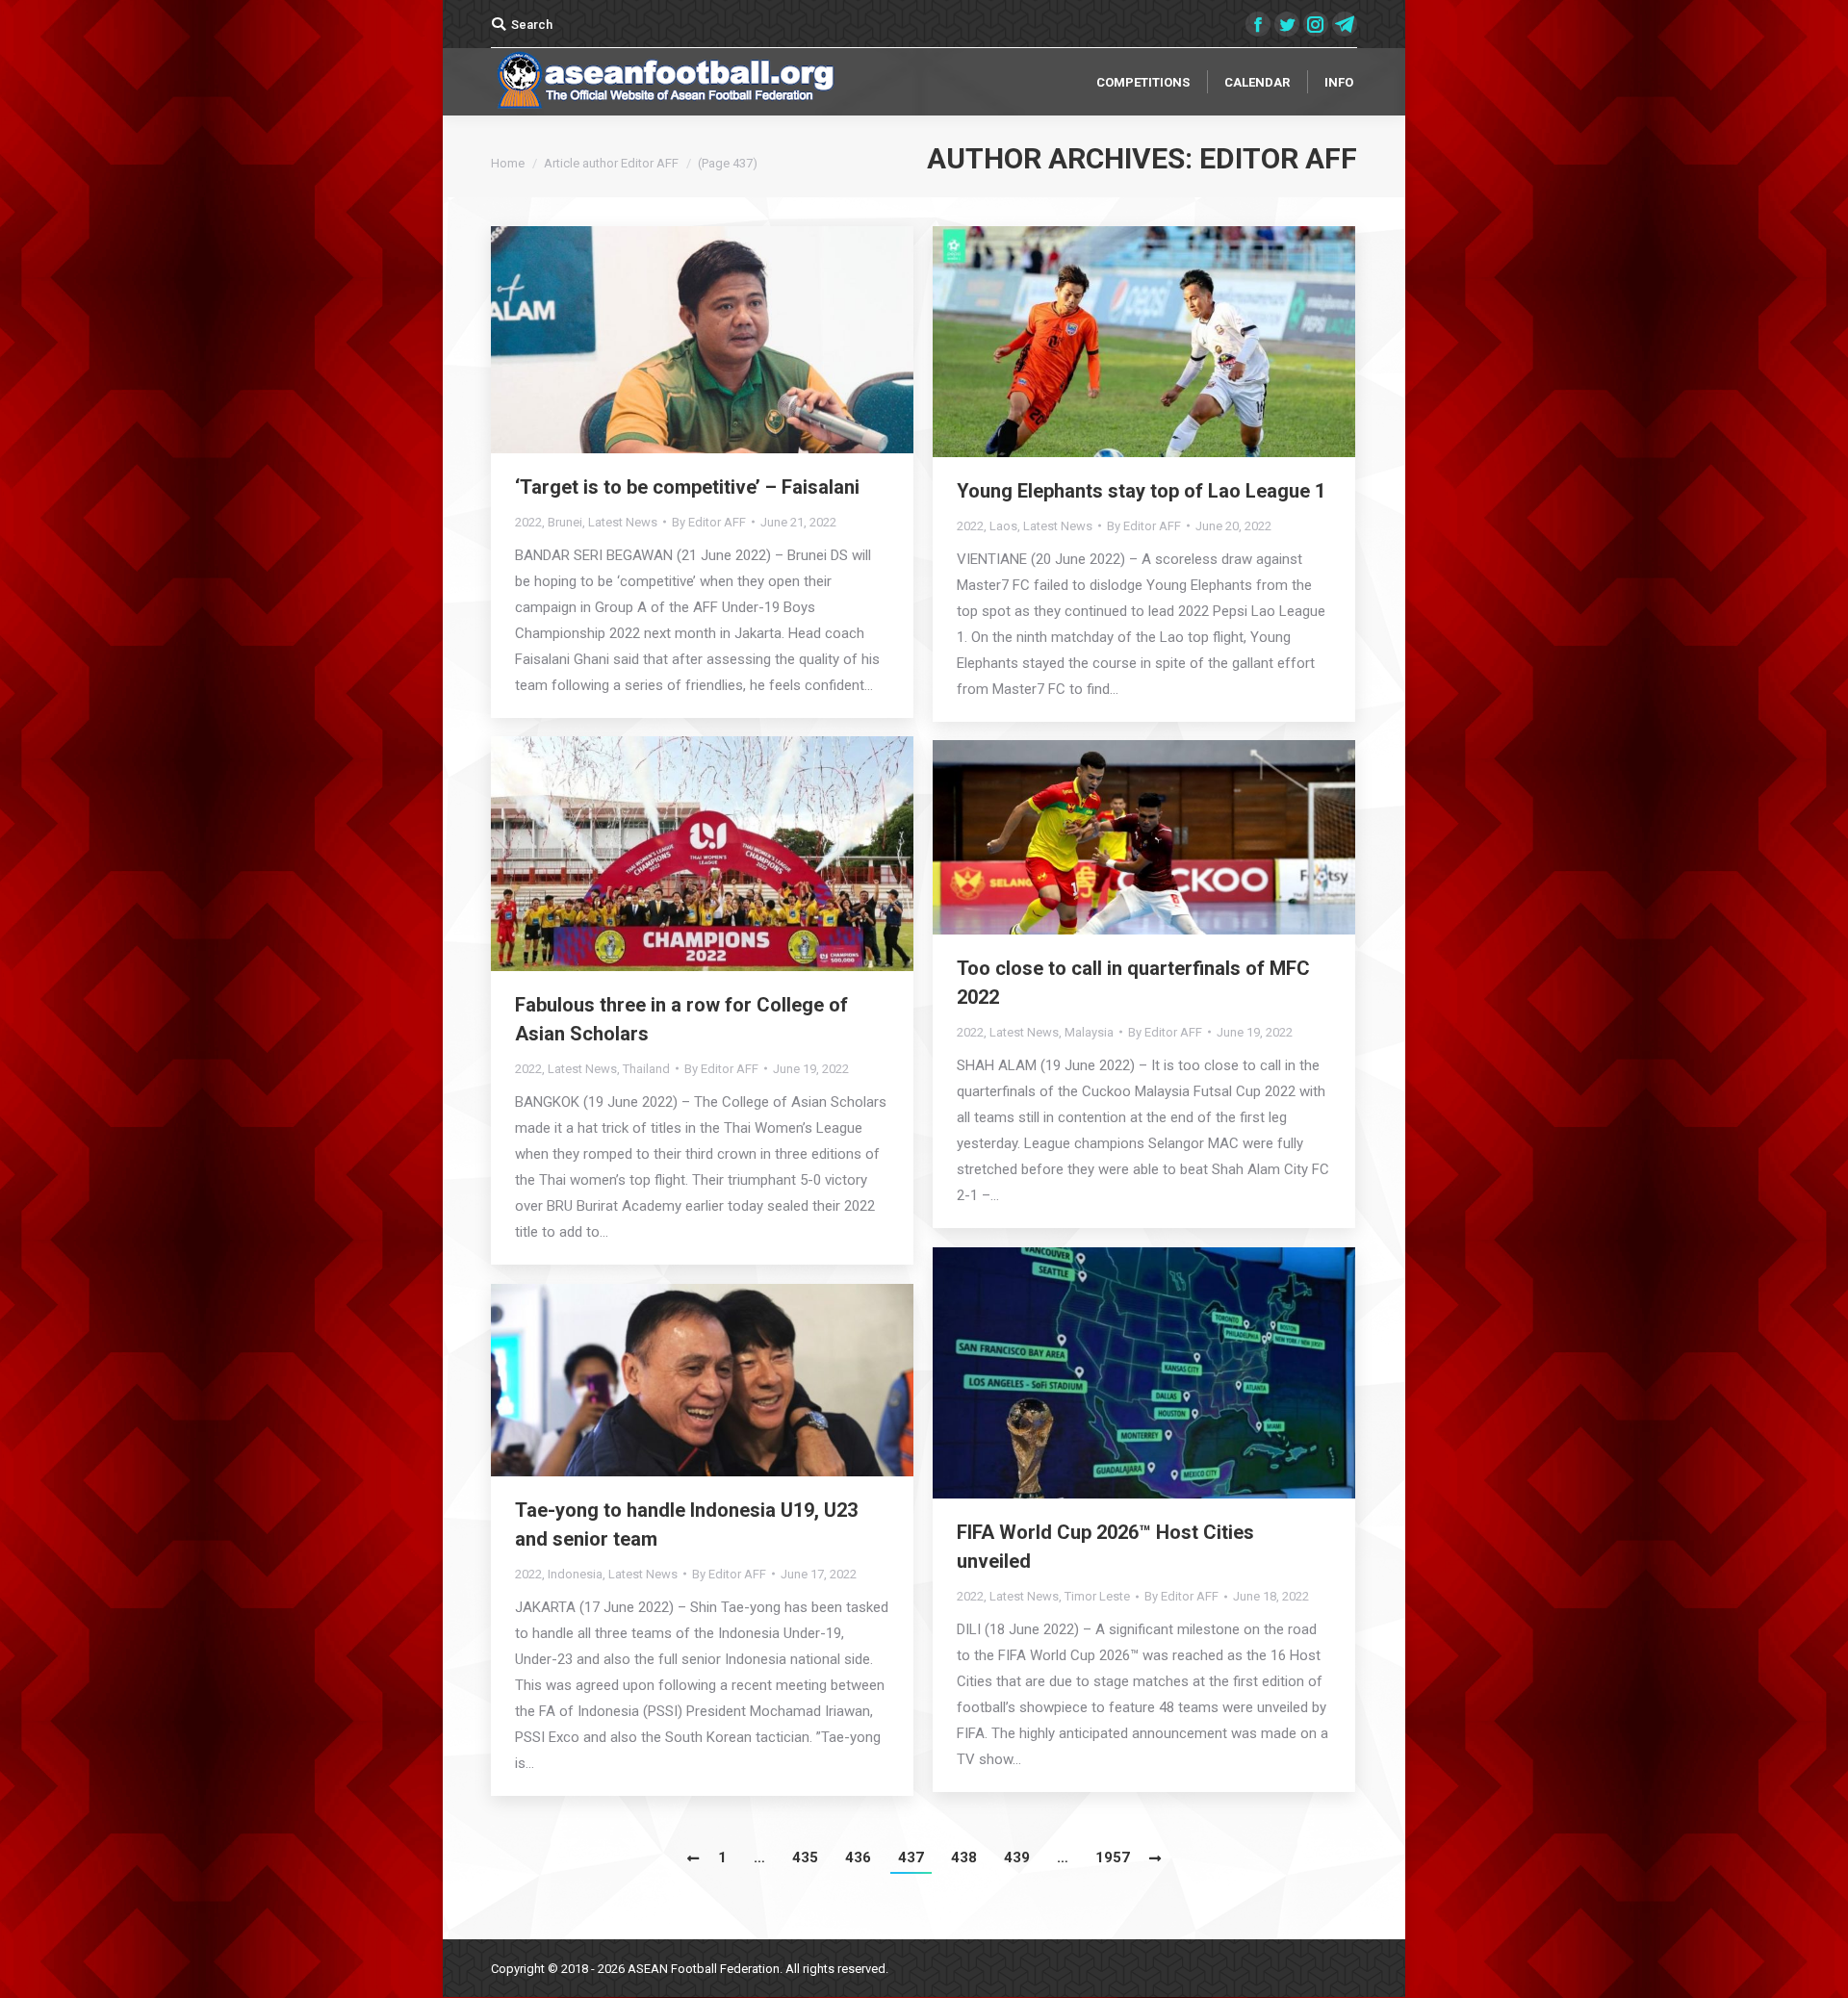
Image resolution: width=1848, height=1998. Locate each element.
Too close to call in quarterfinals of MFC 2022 (1133, 983)
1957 (1113, 1857)
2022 (528, 522)
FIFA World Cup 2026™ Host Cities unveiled (1105, 1547)
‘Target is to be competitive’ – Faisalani (687, 487)
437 (911, 1857)
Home (508, 163)
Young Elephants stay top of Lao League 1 (1141, 491)
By (709, 522)
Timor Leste (1097, 1596)
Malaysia (1089, 1032)
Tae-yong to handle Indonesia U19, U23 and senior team (686, 1524)
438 (964, 1857)
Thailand (646, 1069)
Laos (1003, 526)
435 (805, 1857)
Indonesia (575, 1574)
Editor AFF (1278, 158)
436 (858, 1857)
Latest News (623, 522)
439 (1017, 1857)
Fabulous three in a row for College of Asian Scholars (681, 1019)
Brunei (565, 522)
